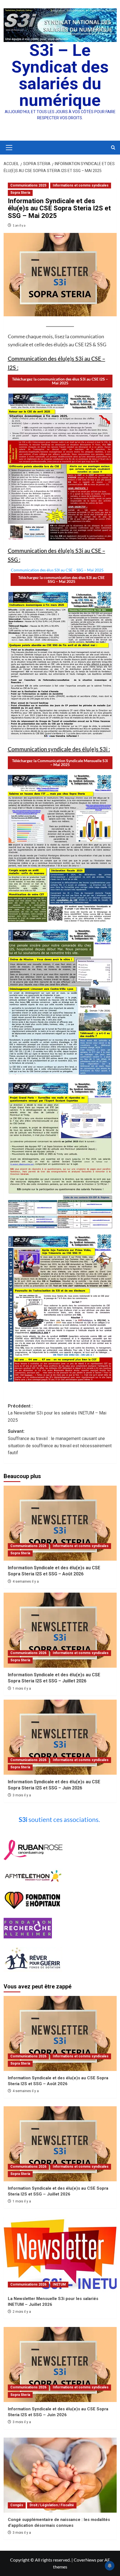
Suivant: (60, 1442)
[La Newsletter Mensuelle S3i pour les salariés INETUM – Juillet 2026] (60, 2254)
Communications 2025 (28, 185)
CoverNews (85, 2560)
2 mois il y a (22, 2312)
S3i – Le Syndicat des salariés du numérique (60, 75)
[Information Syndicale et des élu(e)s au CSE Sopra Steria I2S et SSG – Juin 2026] (60, 1737)
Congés (17, 2505)
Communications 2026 (28, 1546)
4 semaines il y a (26, 1582)
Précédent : (57, 1413)
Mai (60, 381)
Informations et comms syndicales (81, 185)
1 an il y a (19, 225)
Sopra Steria (20, 193)
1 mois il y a (22, 1689)
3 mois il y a (22, 1795)
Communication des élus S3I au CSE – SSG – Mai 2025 (57, 570)
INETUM (59, 2284)
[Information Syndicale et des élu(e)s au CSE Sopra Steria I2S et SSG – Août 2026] (60, 1523)
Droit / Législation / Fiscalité (52, 2505)
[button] (8, 148)
